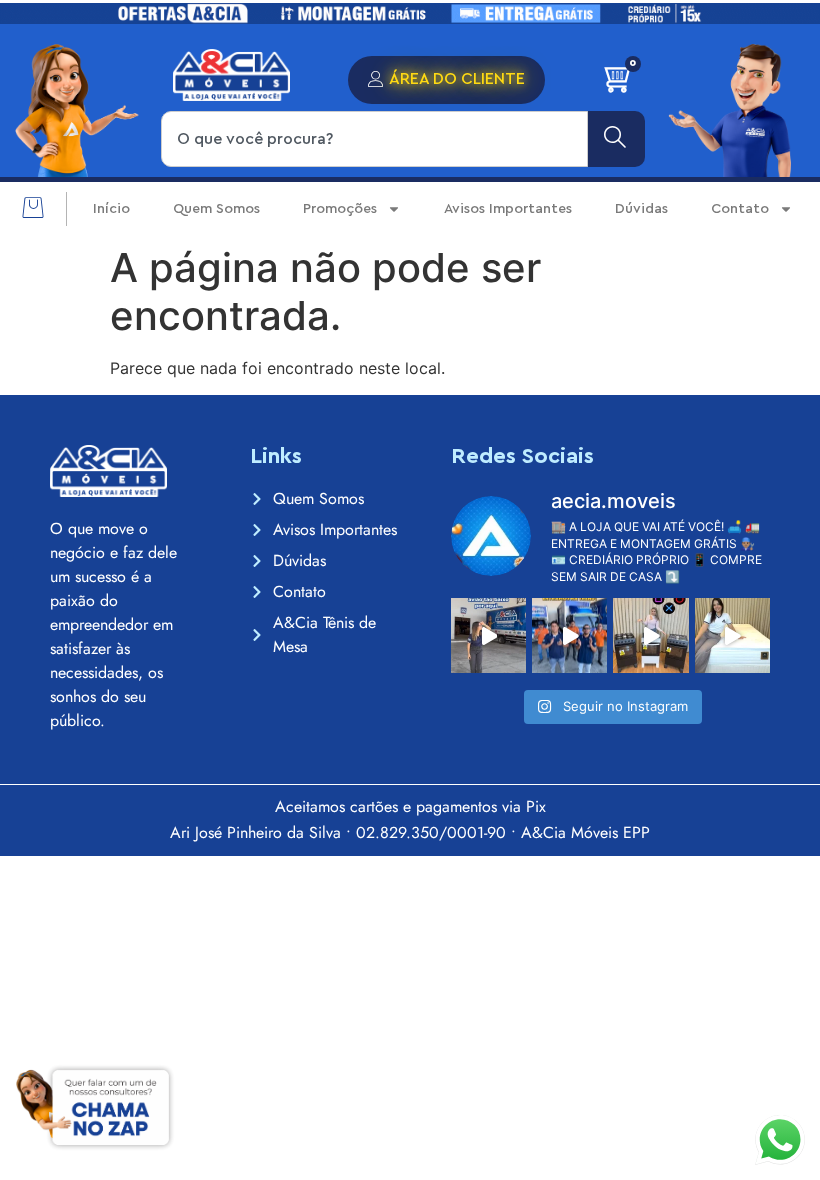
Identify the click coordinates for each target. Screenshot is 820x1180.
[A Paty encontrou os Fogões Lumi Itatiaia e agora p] (650, 635)
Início (111, 209)
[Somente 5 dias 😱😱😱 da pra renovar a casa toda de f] (488, 635)
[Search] (616, 139)
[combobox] (374, 139)
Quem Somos (216, 209)
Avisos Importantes (508, 209)
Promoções (340, 209)
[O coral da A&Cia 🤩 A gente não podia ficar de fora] (569, 635)
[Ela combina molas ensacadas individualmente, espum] (732, 635)
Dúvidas (641, 209)
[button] (32, 209)
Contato (740, 209)
